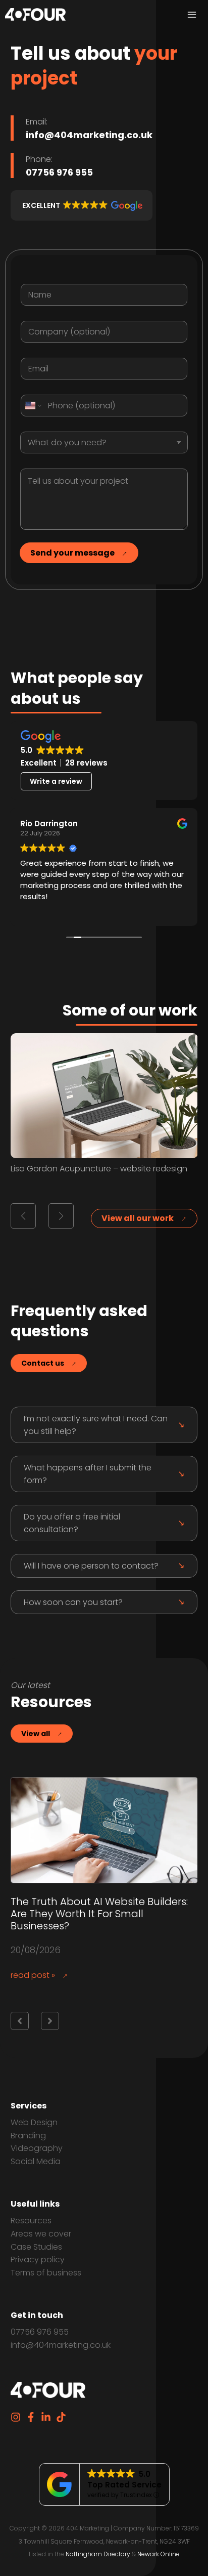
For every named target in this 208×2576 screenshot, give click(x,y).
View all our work (138, 1218)
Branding (28, 2136)
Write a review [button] (56, 781)
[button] (82, 205)
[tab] (104, 1425)
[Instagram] (16, 2417)
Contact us (43, 1363)
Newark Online (159, 2554)
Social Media (36, 2161)
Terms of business (46, 2273)
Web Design (34, 2122)
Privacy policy (38, 2260)
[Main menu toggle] (192, 15)
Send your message (72, 553)
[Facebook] (31, 2417)
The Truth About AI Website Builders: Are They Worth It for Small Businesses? (99, 1914)
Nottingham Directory (98, 2554)
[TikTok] (61, 2417)
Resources (31, 2221)
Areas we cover (41, 2234)
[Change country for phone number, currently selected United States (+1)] (33, 406)
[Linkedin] (46, 2417)
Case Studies (36, 2247)
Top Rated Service (124, 2485)
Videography (37, 2148)
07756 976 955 (40, 2332)
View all (36, 1734)
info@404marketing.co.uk (61, 2345)
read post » (33, 1975)
